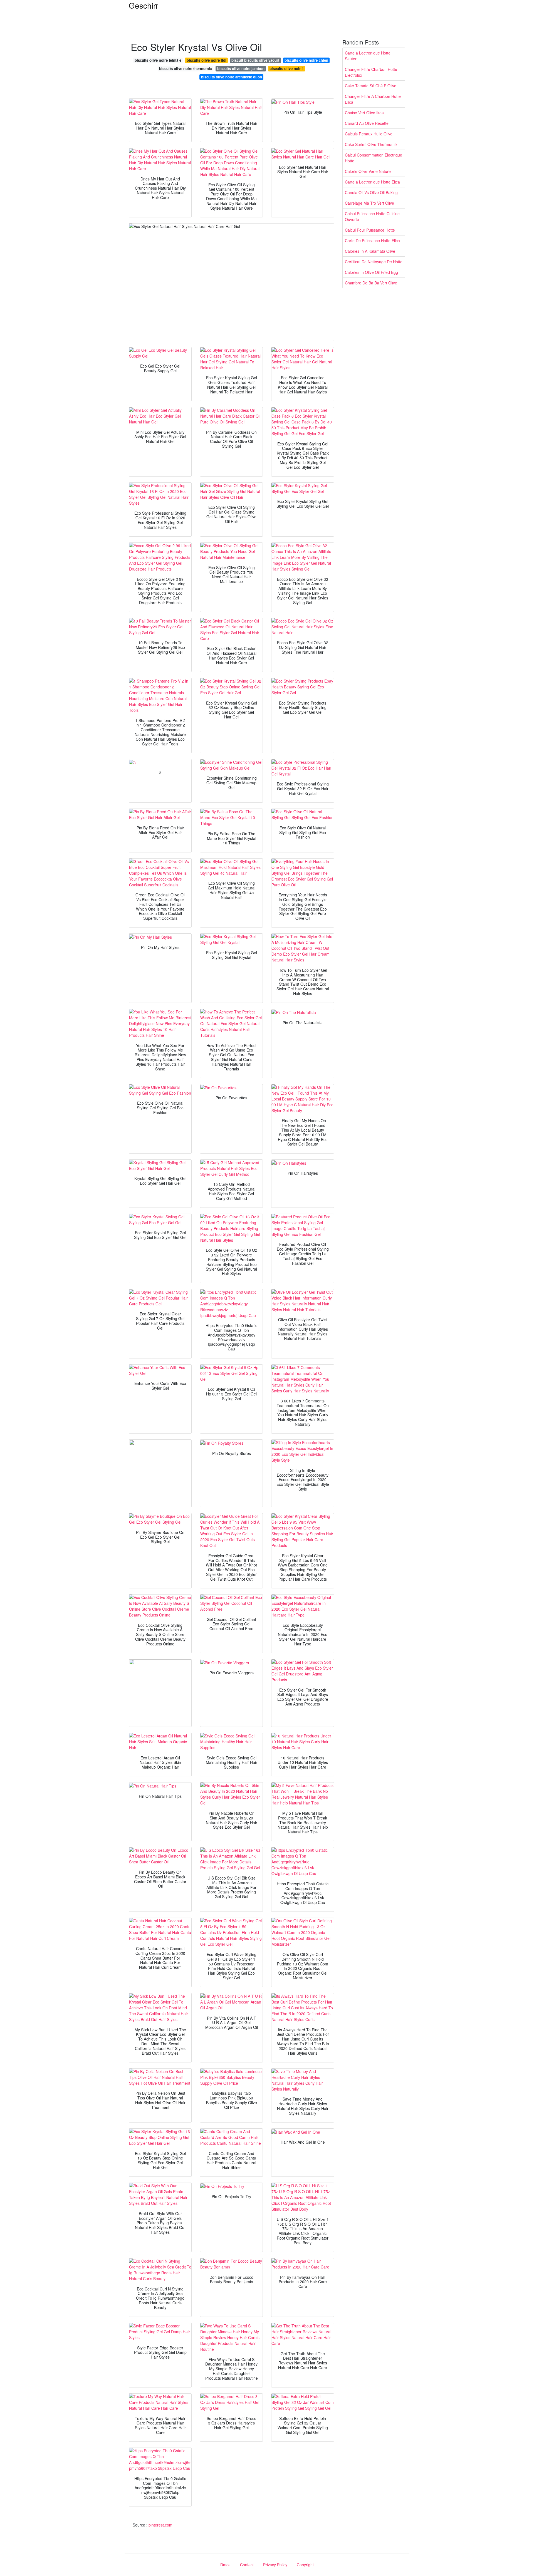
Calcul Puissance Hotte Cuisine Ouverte (372, 216)
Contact (247, 2565)
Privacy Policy (275, 2565)
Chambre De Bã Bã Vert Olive (371, 283)
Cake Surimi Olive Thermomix (371, 144)
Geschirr (144, 5)
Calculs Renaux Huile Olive (369, 134)
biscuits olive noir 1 (287, 69)
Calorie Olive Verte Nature (368, 171)
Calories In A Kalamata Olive (370, 251)
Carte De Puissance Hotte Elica (372, 241)
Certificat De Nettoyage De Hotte (374, 262)
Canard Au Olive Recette (367, 123)
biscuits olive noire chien (306, 60)
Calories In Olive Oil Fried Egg (371, 272)
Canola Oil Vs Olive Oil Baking (371, 192)
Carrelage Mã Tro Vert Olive (369, 203)
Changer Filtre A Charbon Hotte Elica (373, 99)
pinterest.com (160, 2525)
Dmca (225, 2565)
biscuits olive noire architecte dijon (232, 77)
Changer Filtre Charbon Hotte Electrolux (371, 72)
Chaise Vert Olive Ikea (364, 113)
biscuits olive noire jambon (241, 69)
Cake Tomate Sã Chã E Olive (371, 86)
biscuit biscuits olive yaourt (255, 60)
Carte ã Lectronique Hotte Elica (372, 182)
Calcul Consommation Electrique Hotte (374, 158)
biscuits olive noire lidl (207, 60)
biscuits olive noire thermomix (186, 69)
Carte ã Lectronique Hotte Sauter (368, 56)
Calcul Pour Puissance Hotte (370, 230)
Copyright (305, 2565)
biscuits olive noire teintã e (158, 60)
